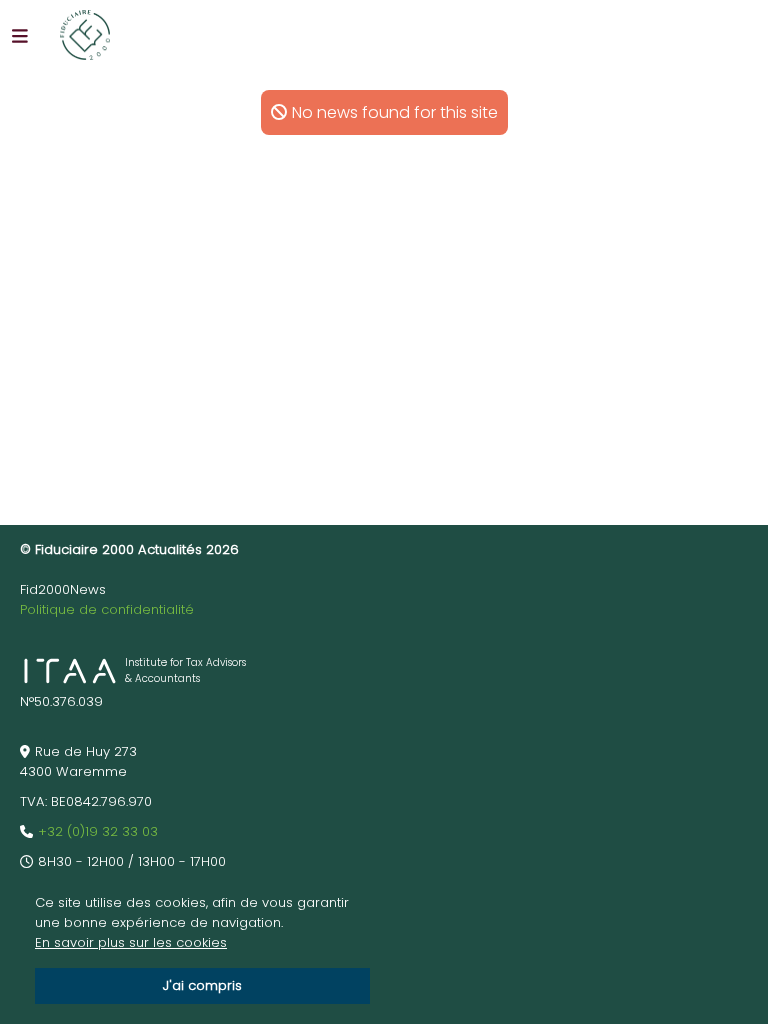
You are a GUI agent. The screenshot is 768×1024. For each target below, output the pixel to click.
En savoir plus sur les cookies (131, 942)
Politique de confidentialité (107, 609)
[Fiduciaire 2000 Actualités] (85, 35)
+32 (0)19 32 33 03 (98, 831)
